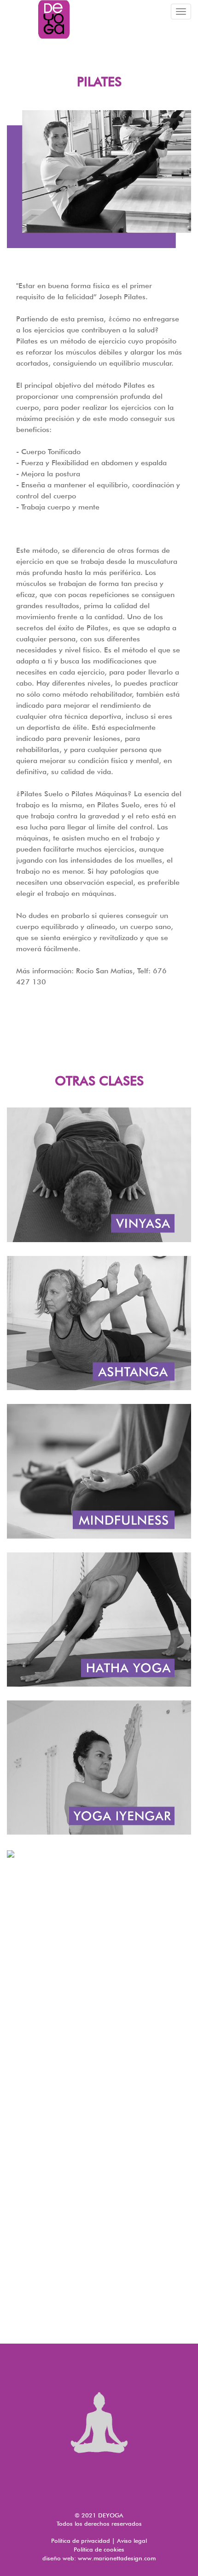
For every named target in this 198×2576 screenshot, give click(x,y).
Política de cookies (99, 2549)
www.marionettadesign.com (117, 2558)
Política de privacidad (81, 2540)
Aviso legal (132, 2540)
